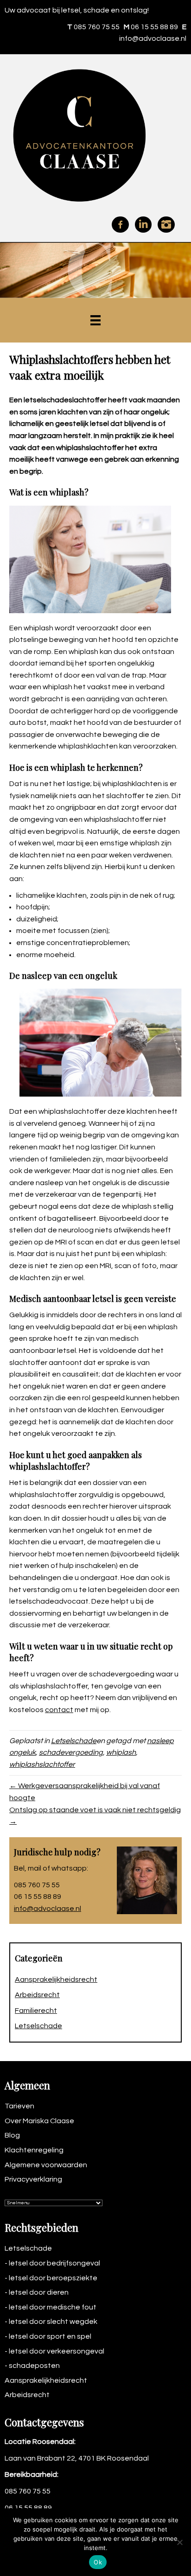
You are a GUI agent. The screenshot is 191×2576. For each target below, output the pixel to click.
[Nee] (179, 2542)
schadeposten (34, 2366)
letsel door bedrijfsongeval (54, 2263)
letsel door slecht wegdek (53, 2322)
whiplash (121, 1752)
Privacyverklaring (33, 2179)
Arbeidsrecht (37, 1995)
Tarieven (19, 2106)
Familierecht (36, 2011)
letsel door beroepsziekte (53, 2278)
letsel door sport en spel (50, 2336)
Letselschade (74, 1741)
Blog (12, 2135)
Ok (98, 2562)
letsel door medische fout (53, 2307)
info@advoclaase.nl (153, 38)
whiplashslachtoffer (42, 1764)
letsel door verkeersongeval (57, 2351)
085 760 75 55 (97, 27)
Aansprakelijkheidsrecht (56, 1980)
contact (59, 1710)
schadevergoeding (71, 1752)
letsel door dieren (39, 2292)
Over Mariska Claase (39, 2121)
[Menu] (95, 320)
